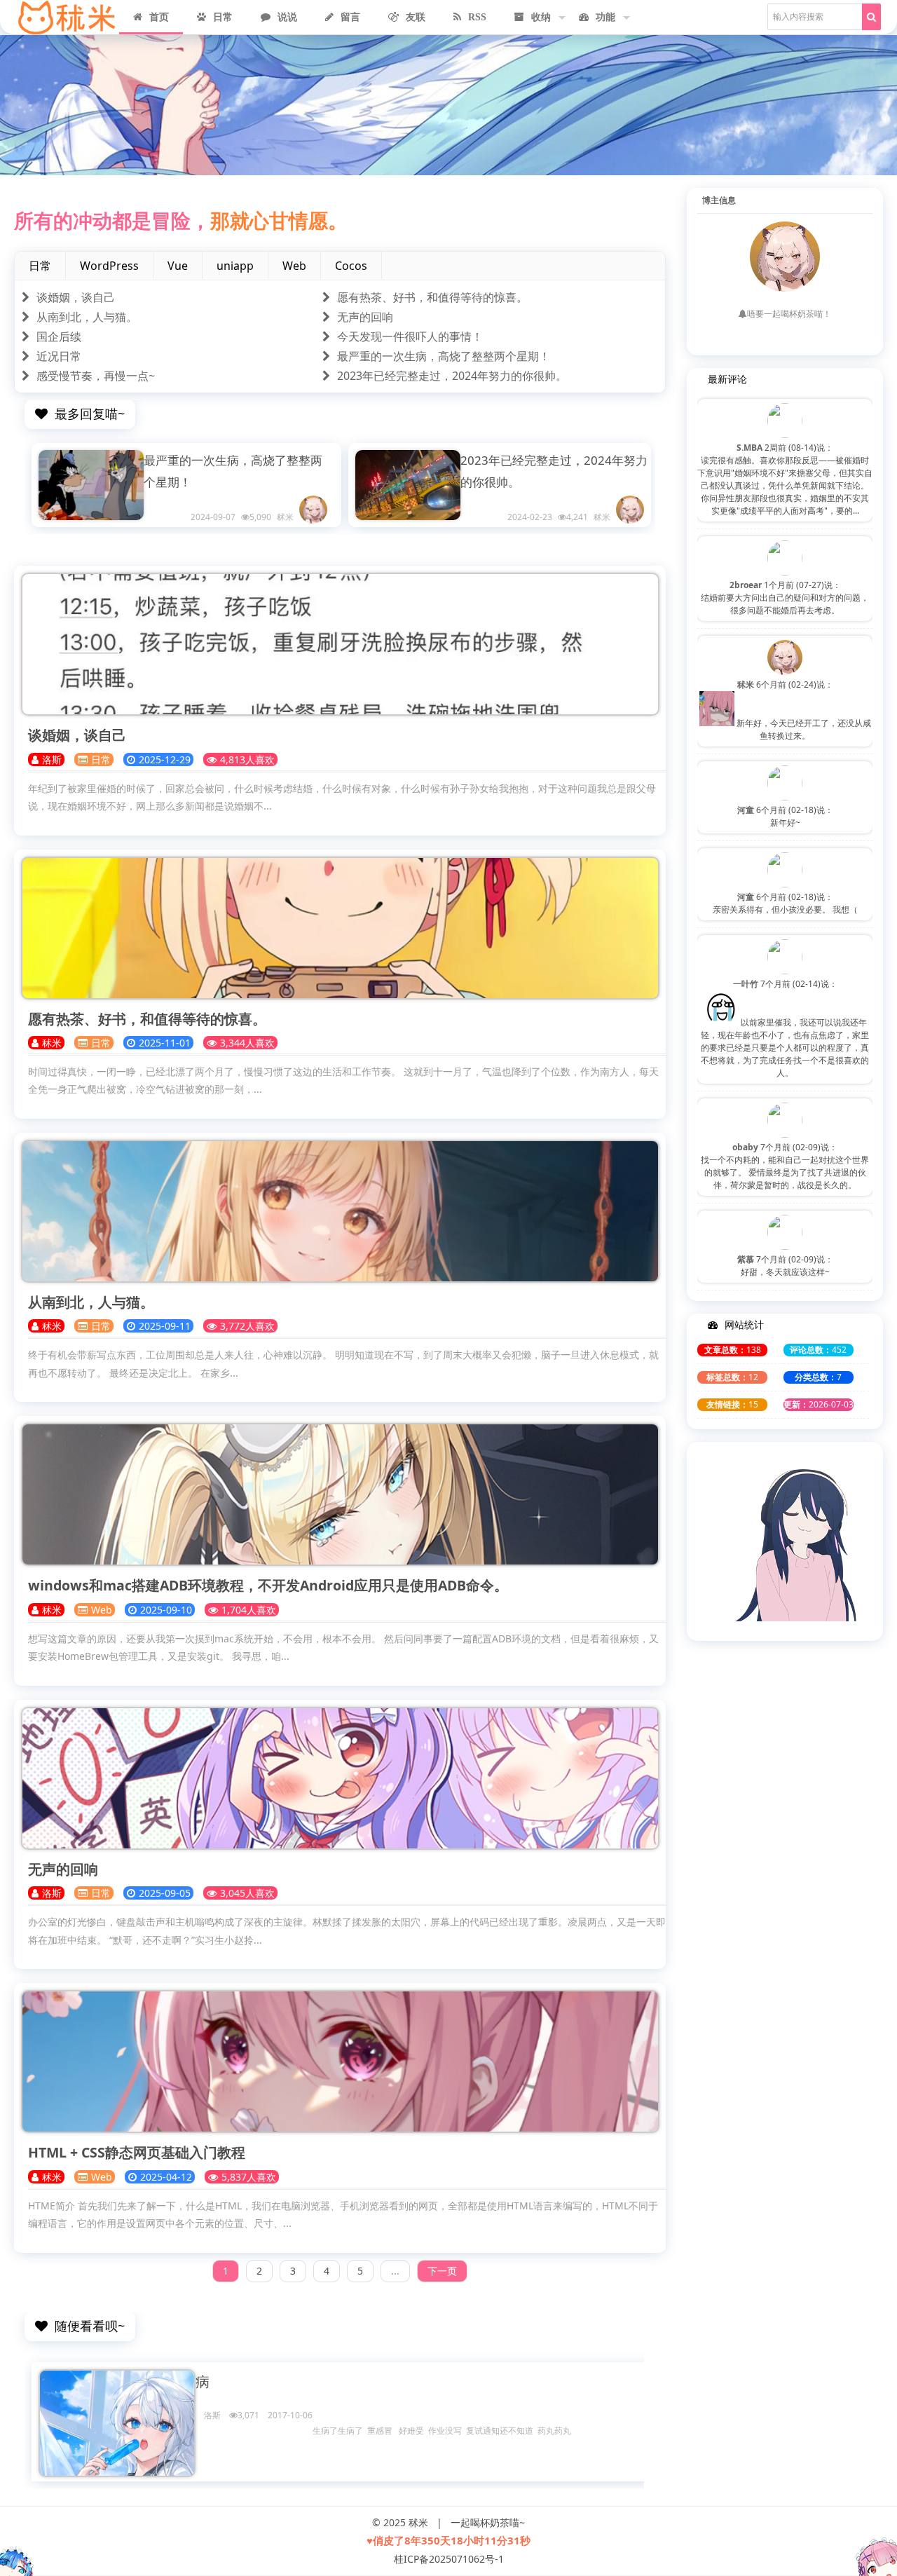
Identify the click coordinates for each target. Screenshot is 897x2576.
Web (102, 1610)
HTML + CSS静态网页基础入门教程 (137, 2152)
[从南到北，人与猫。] (340, 1211)
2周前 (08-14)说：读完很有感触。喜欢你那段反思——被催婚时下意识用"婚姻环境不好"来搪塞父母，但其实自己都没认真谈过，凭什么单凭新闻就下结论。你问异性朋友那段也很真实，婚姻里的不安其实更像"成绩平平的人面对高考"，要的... (785, 479)
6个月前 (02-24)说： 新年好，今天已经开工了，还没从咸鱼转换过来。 (803, 710)
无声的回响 (365, 317)
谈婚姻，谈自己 (76, 297)
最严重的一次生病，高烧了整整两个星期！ (444, 356)
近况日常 (59, 356)
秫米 (418, 2522)
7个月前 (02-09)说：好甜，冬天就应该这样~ (785, 1266)
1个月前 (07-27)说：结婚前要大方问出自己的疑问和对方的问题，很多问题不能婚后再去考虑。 (785, 598)
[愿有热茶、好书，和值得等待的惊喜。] (340, 928)
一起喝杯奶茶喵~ (488, 2522)
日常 (223, 17)
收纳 (541, 17)
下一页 (442, 2271)
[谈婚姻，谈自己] (340, 644)
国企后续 (59, 336)
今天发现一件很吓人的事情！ (410, 336)
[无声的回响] (340, 1778)
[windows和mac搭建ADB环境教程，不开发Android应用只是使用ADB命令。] (340, 1494)
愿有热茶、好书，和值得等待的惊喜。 (432, 297)
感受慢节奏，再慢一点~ (96, 376)
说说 (287, 17)
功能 (605, 17)
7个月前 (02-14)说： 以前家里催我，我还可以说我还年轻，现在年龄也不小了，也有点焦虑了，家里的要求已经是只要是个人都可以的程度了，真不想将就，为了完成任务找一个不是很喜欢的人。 (785, 1028)
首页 (159, 17)
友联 (416, 17)
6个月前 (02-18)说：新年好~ (785, 816)
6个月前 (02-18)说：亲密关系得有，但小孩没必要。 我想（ (785, 903)
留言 (350, 17)
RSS (477, 17)
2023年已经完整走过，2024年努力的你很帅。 (452, 376)
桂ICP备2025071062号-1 (449, 2559)
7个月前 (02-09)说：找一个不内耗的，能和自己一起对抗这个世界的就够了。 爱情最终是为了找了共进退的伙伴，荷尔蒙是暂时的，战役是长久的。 (785, 1166)
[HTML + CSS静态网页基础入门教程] (340, 2062)
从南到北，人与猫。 (87, 317)
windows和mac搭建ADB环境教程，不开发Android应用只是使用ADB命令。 (268, 1585)
